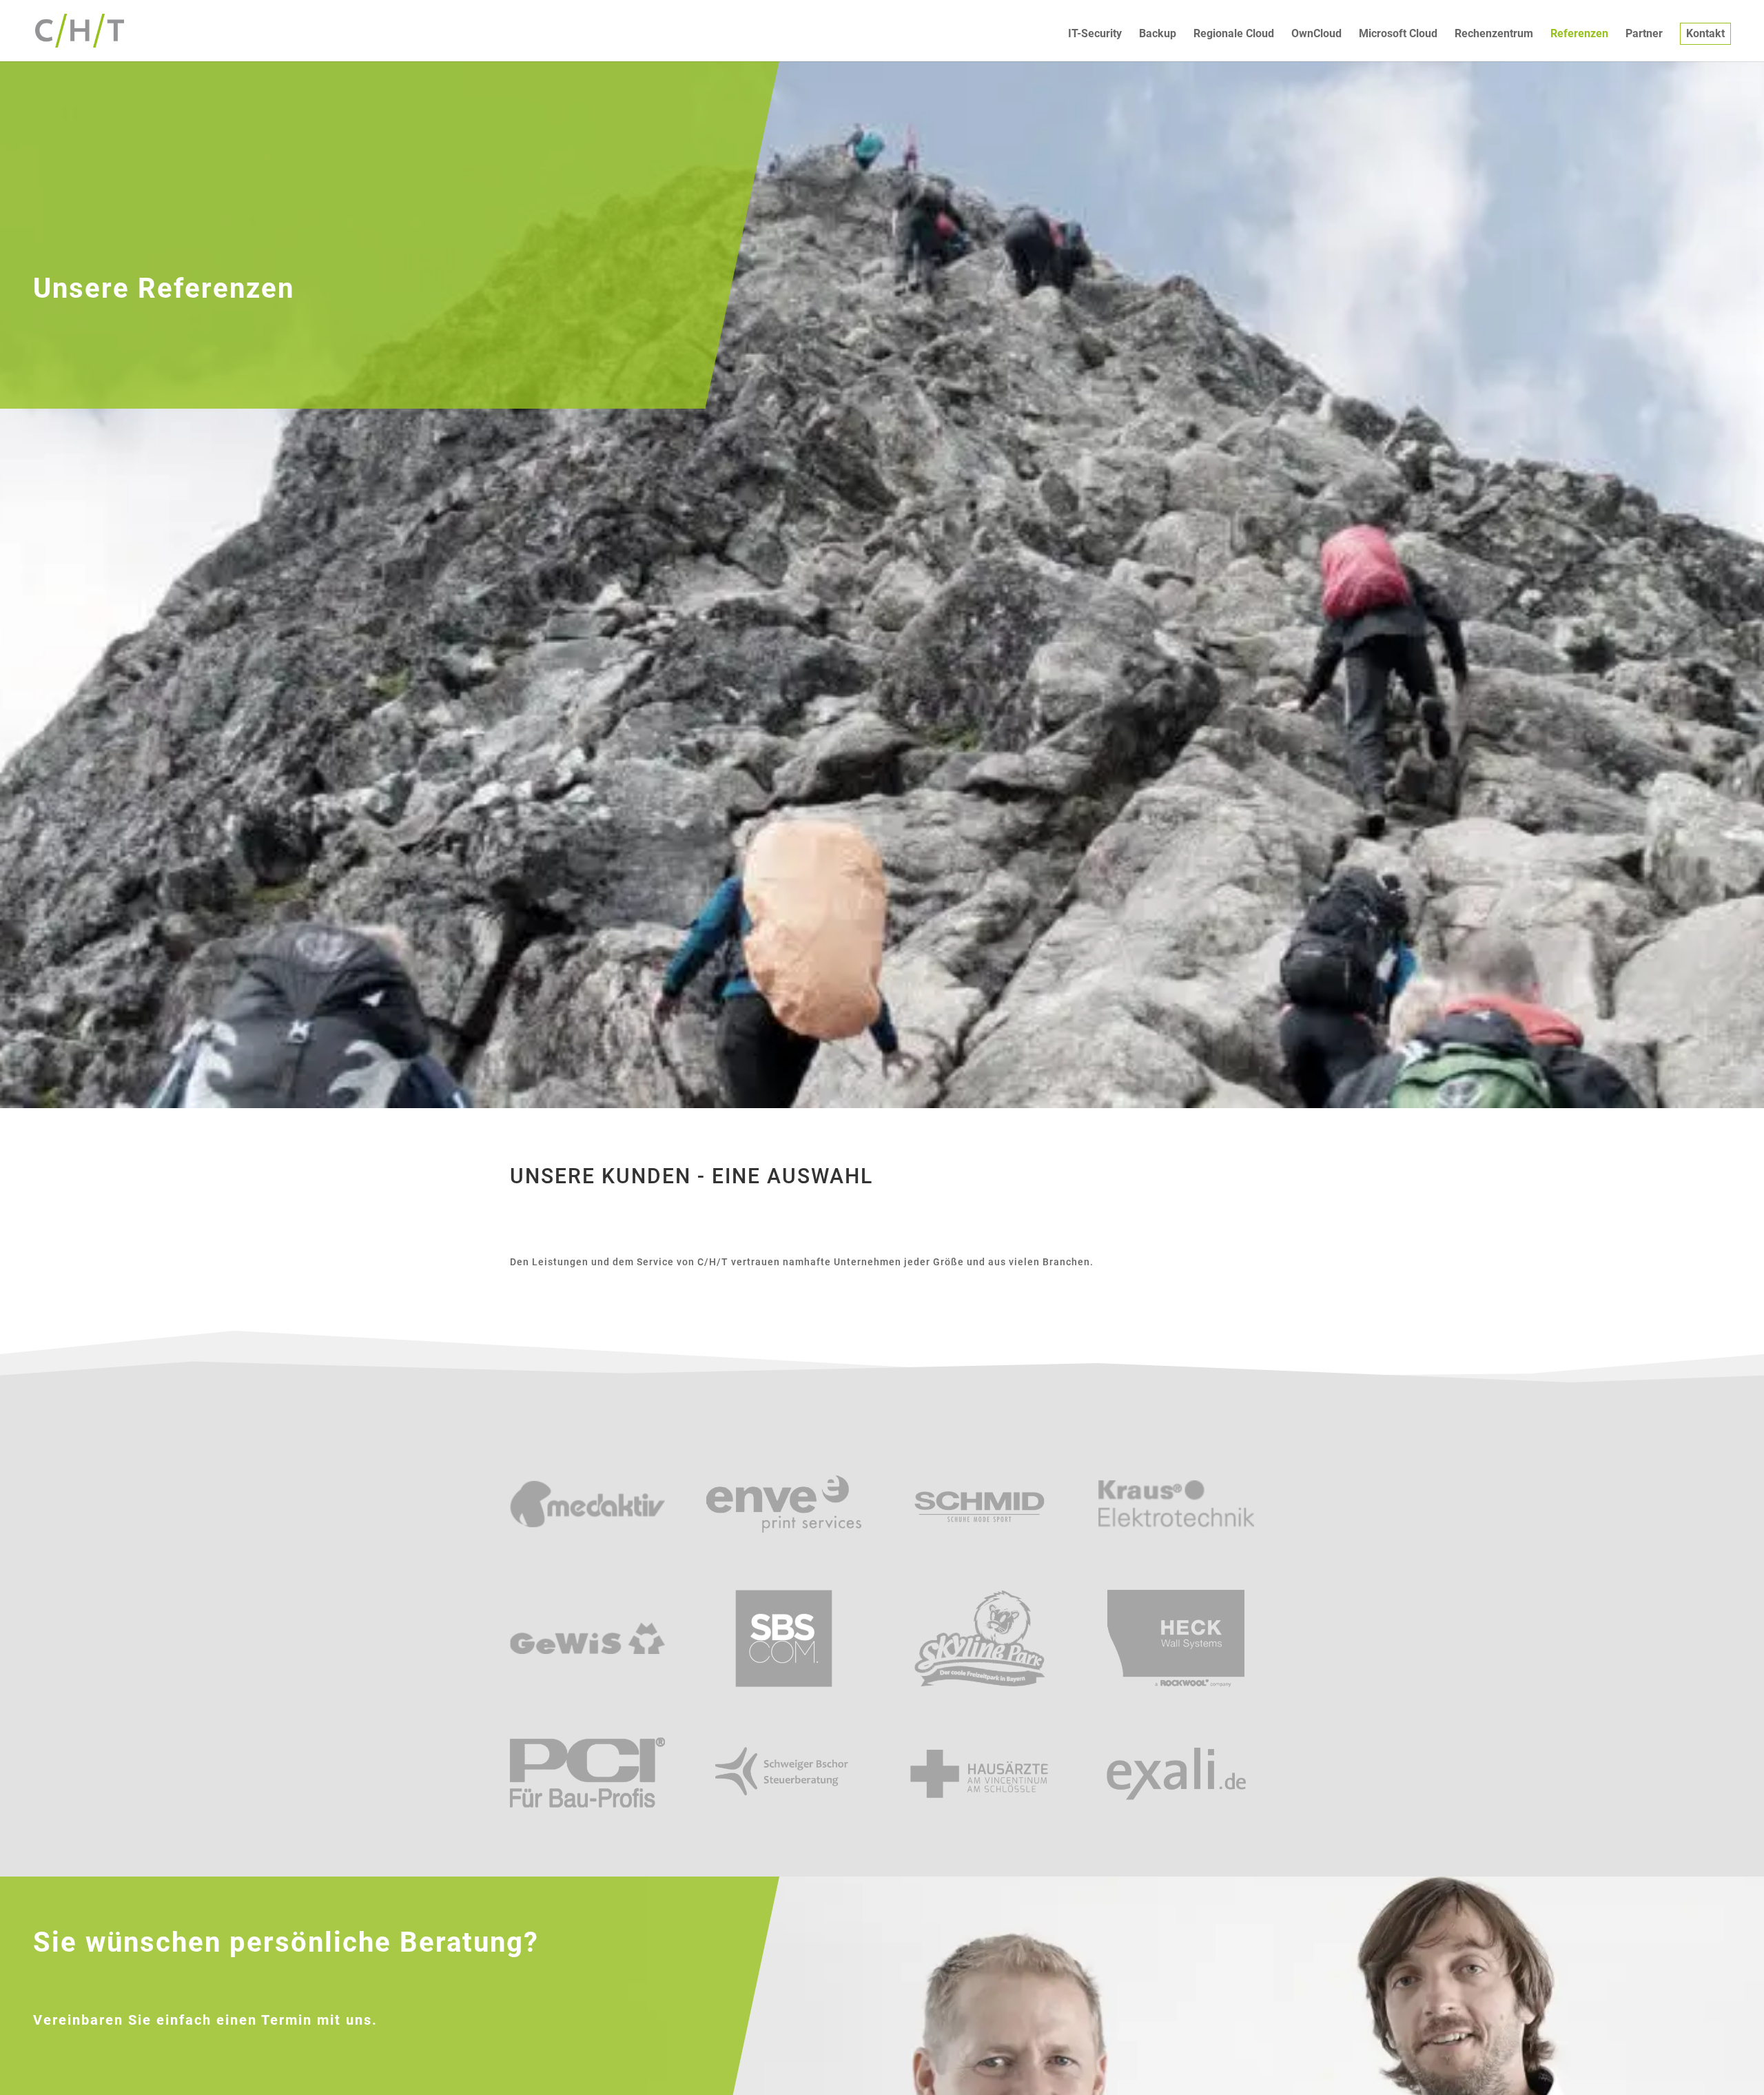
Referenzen (1579, 34)
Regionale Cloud (1234, 34)
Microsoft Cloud (1398, 34)
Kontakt (1705, 33)
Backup (1158, 34)
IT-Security (1095, 34)
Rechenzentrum (1494, 34)
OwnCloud (1316, 34)
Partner (1644, 34)
